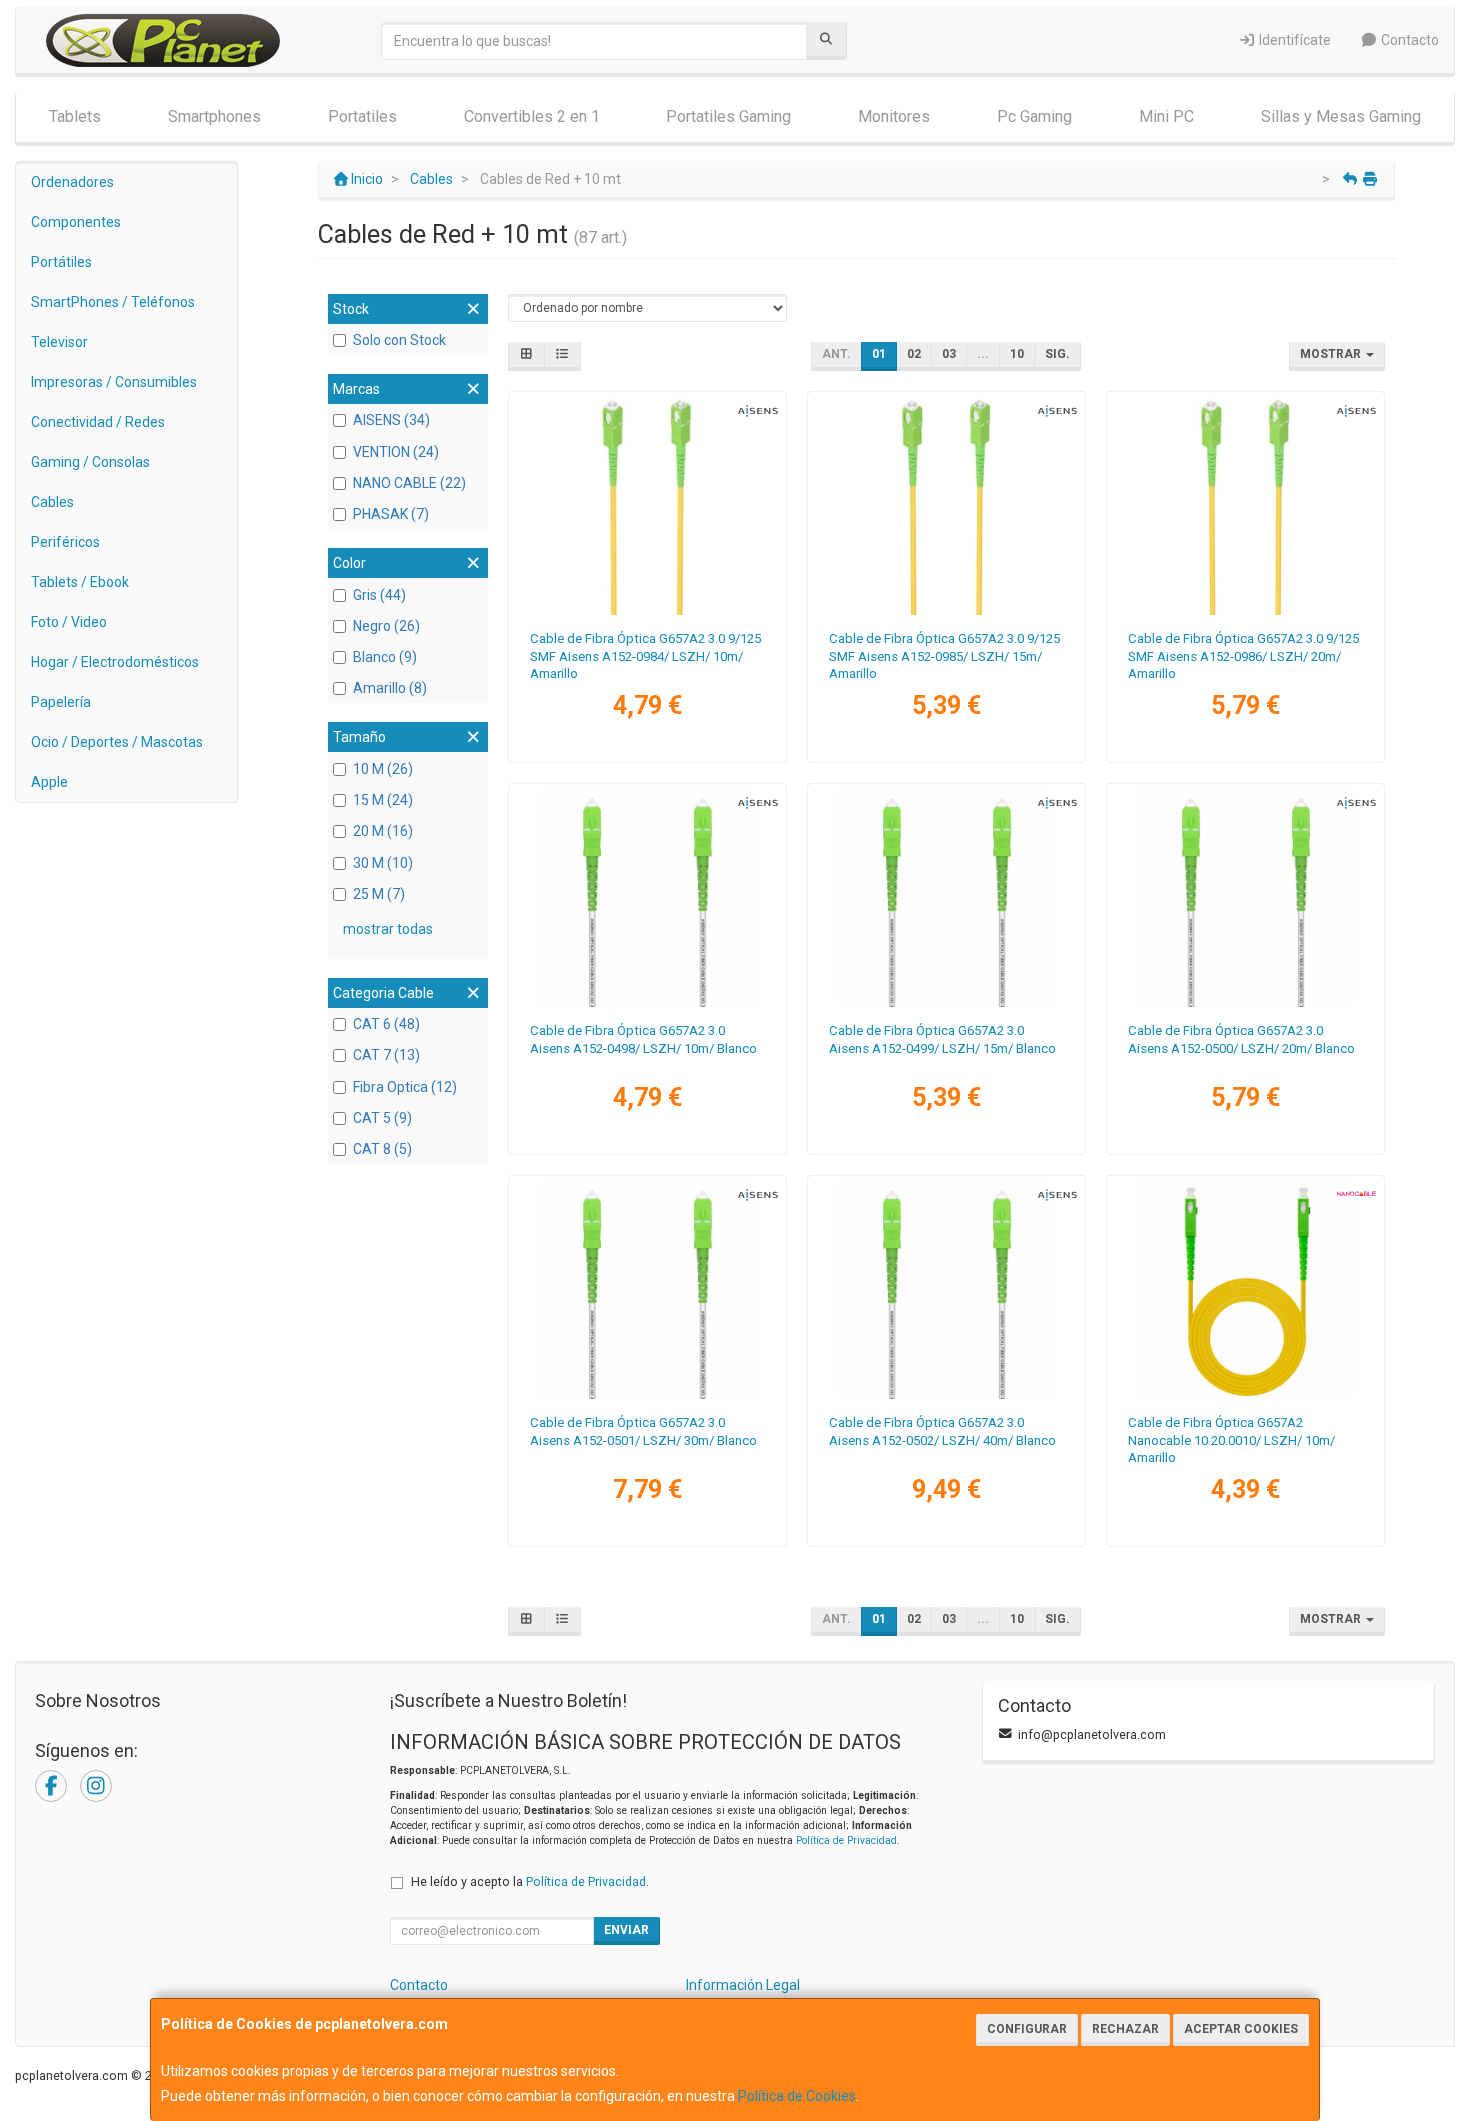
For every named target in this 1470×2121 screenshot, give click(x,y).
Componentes (76, 222)
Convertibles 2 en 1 (532, 116)
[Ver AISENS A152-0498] (647, 899)
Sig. (1057, 354)
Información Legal (743, 1985)
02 (914, 354)
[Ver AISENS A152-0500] (1246, 899)
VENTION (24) (396, 452)
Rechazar (1125, 2029)
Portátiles (61, 262)
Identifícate (1293, 40)
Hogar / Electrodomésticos (115, 662)
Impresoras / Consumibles (114, 382)
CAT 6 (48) (386, 1024)
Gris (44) (379, 595)
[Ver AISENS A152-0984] (647, 507)
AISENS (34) (391, 420)
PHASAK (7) (391, 514)
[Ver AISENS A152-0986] (1246, 507)
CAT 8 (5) (382, 1149)
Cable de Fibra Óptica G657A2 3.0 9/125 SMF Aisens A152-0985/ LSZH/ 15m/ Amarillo (944, 656)
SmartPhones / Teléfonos (113, 302)
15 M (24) (383, 800)
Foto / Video (69, 622)
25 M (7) (379, 894)
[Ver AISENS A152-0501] (647, 1291)
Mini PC (1166, 116)
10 (1017, 354)
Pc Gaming (1034, 116)
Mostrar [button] (1332, 354)
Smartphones (214, 116)
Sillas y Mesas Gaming (1341, 116)
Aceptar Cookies (1241, 2029)
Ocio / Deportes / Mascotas (117, 742)
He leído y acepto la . (530, 1881)
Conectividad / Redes (98, 422)
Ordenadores (72, 182)
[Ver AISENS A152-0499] (947, 899)
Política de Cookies (797, 2096)
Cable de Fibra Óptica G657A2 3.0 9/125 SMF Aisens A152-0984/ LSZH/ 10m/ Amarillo (645, 656)
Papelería (61, 702)
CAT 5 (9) (382, 1118)
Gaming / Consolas (90, 462)
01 (879, 354)
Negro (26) (386, 626)
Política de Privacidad (846, 1840)
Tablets (75, 116)
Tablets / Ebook (80, 582)
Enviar (626, 1930)
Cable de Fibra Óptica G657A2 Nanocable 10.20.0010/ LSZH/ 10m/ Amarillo (1231, 1440)
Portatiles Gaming (728, 116)
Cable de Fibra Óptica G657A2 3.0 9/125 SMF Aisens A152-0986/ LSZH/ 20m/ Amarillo (1243, 656)
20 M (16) (383, 831)
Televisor (59, 342)
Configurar (1027, 2029)
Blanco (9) (385, 657)
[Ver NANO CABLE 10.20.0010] (1246, 1291)
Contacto (1408, 40)
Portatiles (362, 116)
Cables (52, 502)
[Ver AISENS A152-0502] (947, 1291)
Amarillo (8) (390, 688)
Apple (49, 782)
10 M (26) (383, 769)
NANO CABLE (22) (409, 483)
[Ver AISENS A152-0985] (947, 507)
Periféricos (65, 542)
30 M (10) (383, 863)
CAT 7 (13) (386, 1055)
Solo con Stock (399, 340)
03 (949, 354)
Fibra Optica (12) (405, 1087)
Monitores (894, 116)
